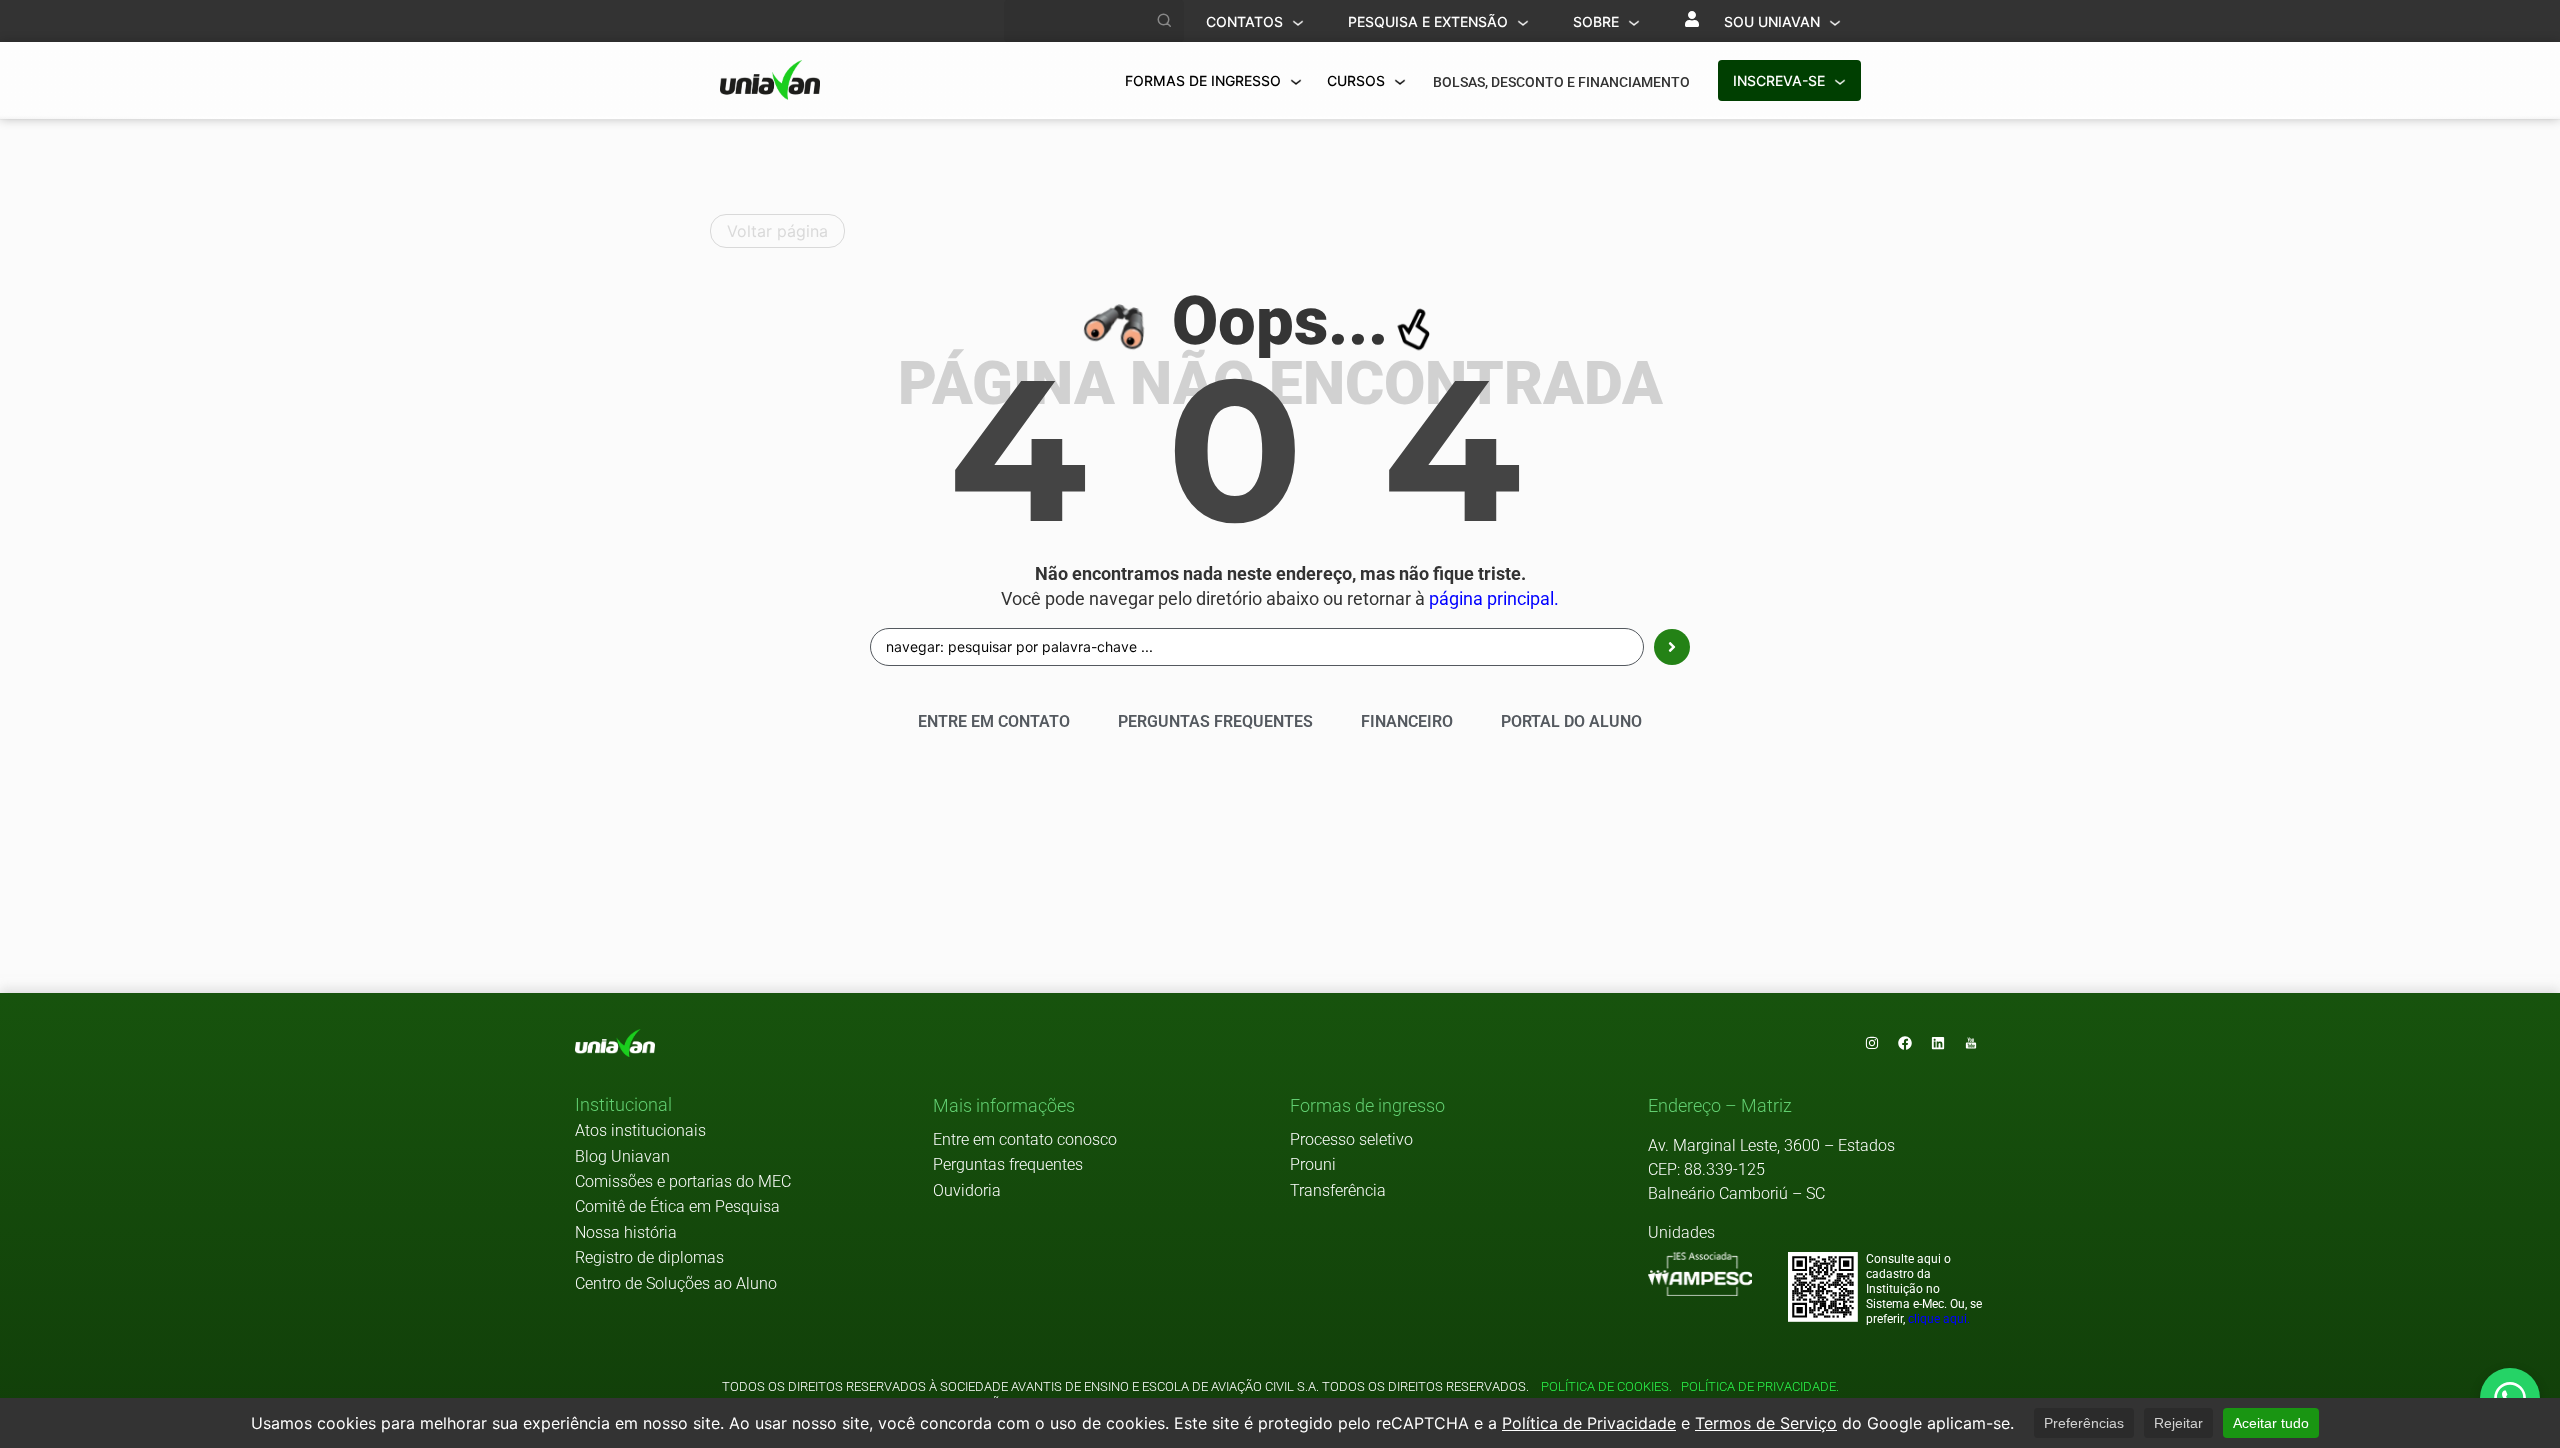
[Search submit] (1672, 647)
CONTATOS (1246, 21)
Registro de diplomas (649, 1257)
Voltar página (777, 231)
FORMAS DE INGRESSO (1205, 80)
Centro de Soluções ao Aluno (676, 1283)
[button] (623, 1106)
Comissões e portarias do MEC (683, 1181)
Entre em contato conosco (1025, 1139)
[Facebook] (1905, 1043)
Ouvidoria (967, 1190)
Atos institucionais (640, 1130)
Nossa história (626, 1232)
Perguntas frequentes (1008, 1164)
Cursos (1358, 80)
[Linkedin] (1938, 1043)
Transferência (1338, 1190)
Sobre (1598, 21)
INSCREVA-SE (1781, 80)
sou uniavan (1774, 21)
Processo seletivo (1351, 1139)
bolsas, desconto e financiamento (1561, 82)
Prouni (1313, 1164)
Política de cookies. (1606, 1386)
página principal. (1494, 599)
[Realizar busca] (1165, 21)
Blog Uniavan (622, 1156)
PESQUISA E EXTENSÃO (1430, 21)
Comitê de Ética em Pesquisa (677, 1206)
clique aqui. (1939, 1319)
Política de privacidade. (1757, 1386)
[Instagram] (1872, 1043)
